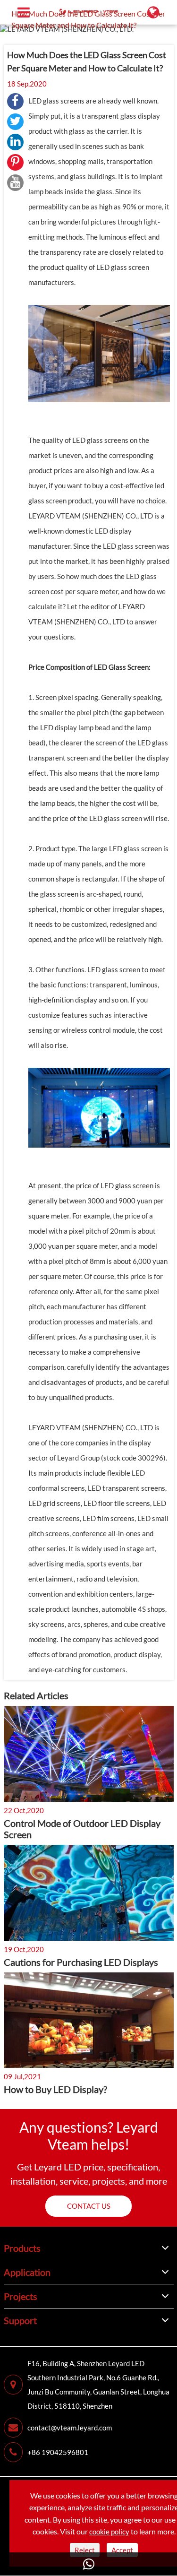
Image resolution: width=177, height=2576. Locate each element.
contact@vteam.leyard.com (70, 2428)
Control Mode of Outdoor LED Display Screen (82, 1829)
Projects (21, 2296)
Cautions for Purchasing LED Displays (81, 1962)
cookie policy (109, 2532)
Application (27, 2272)
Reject (85, 2550)
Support (20, 2320)
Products (22, 2248)
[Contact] (88, 2564)
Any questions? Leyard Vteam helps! (89, 2135)
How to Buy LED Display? (55, 2089)
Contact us (89, 2206)
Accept (122, 2550)
